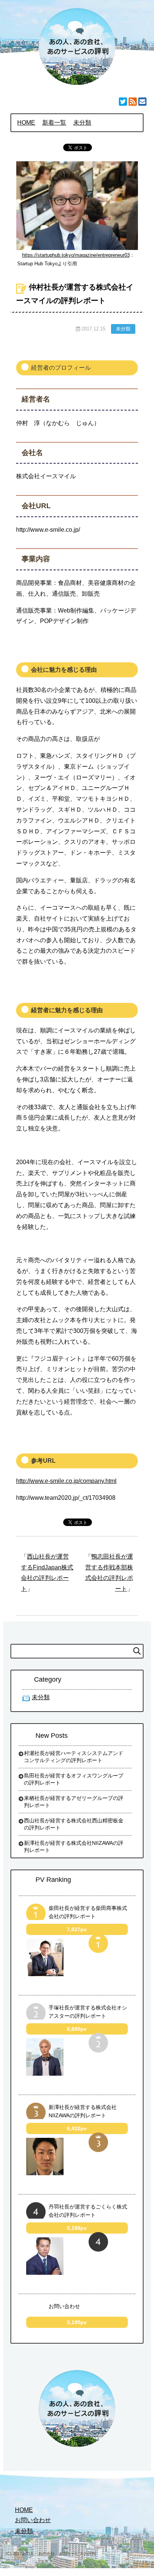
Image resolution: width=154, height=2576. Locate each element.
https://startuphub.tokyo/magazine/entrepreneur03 (76, 255)
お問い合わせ (64, 2306)
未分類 (123, 329)
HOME (24, 2510)
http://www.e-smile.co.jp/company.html (66, 1481)
